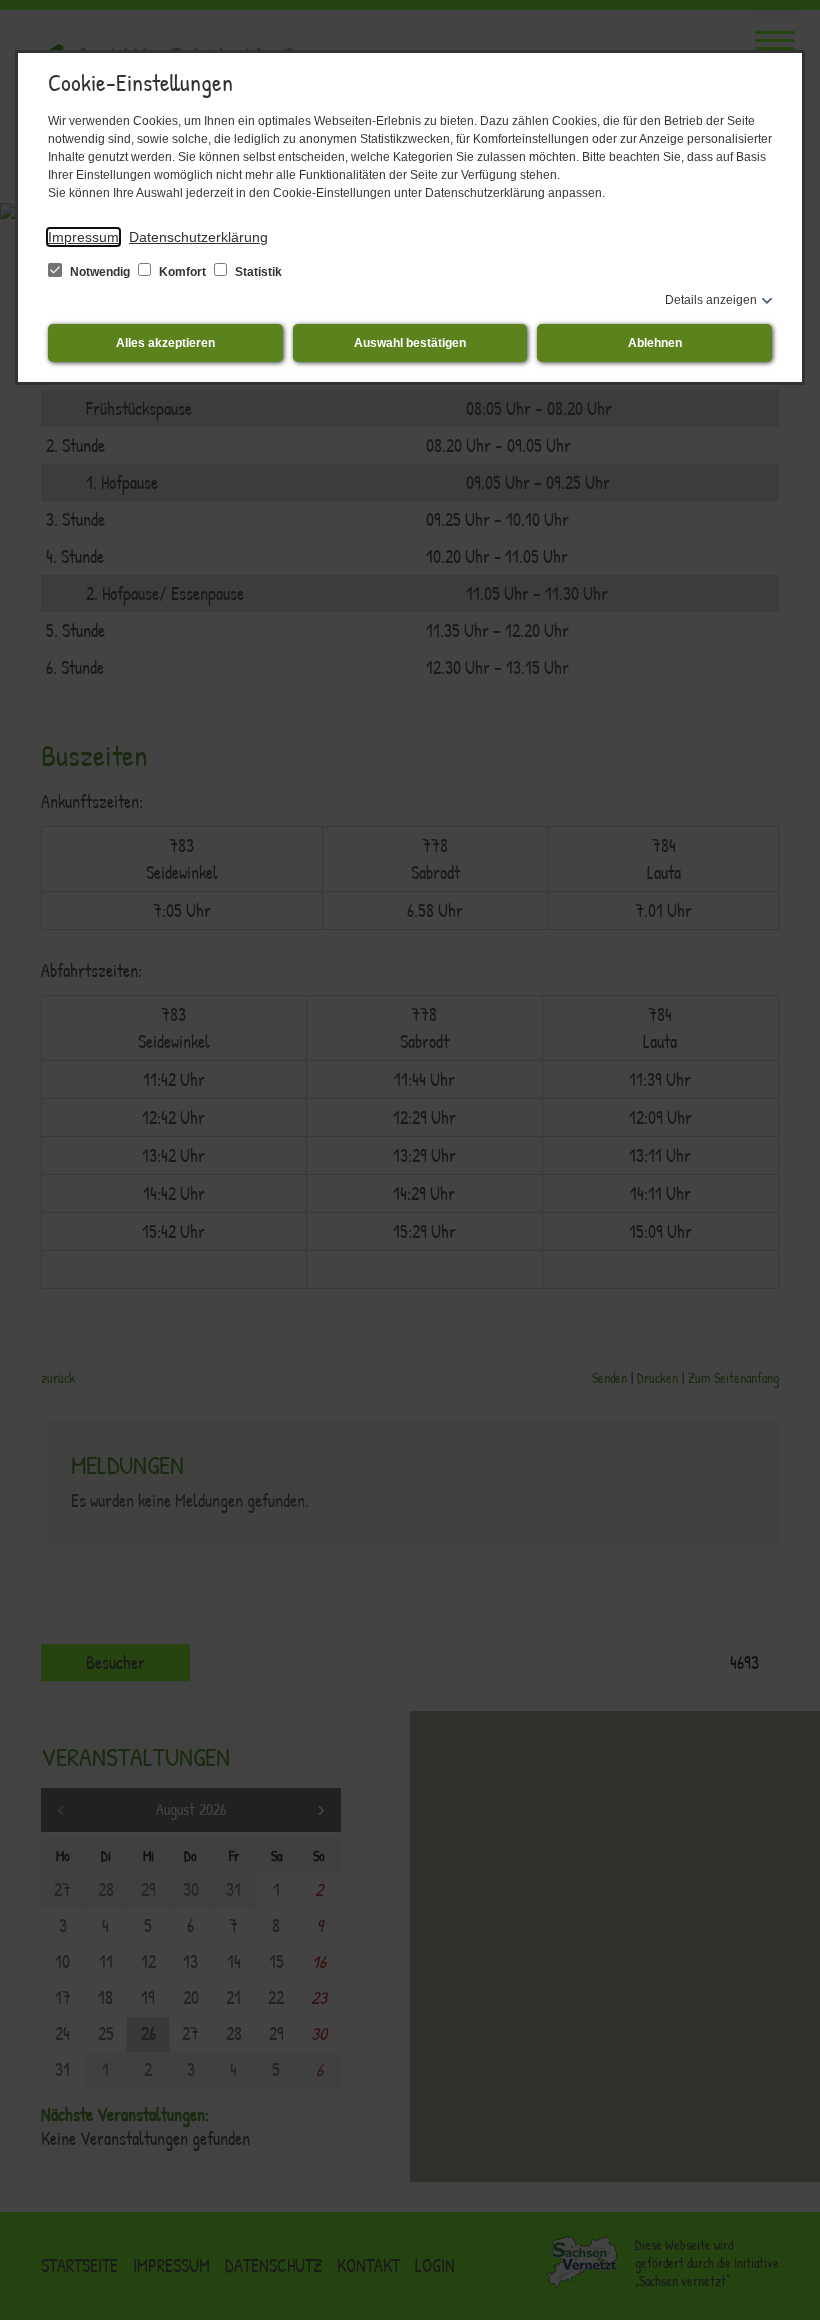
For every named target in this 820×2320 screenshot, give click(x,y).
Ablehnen (655, 343)
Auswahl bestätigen (410, 343)
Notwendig (100, 272)
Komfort (182, 272)
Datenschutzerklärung (198, 237)
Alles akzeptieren (165, 343)
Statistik (257, 272)
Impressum (83, 237)
